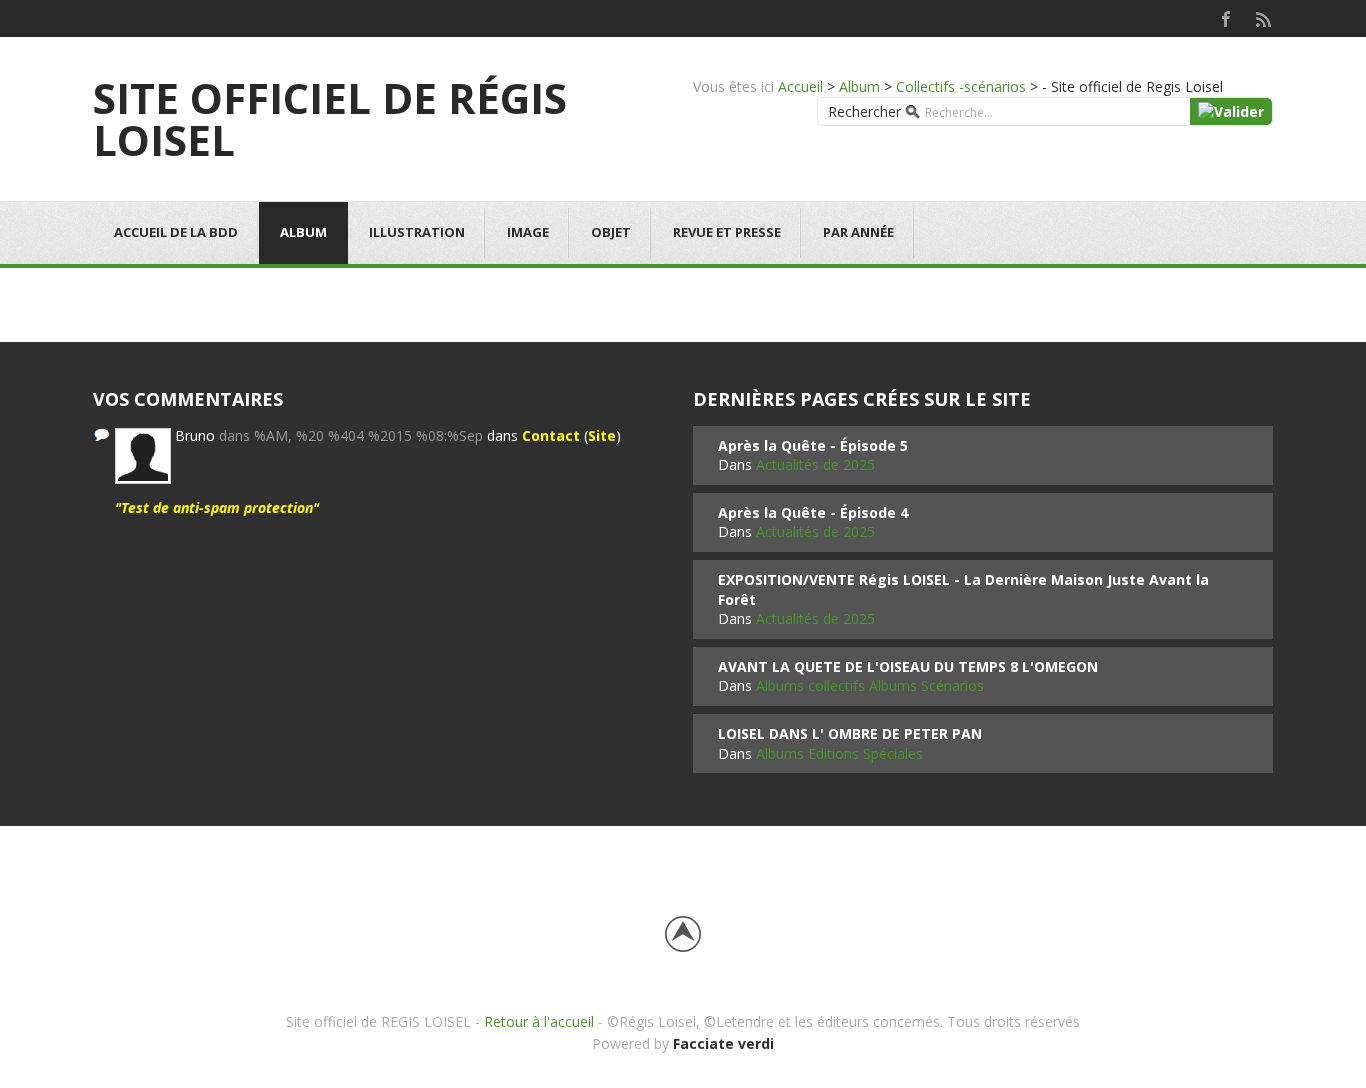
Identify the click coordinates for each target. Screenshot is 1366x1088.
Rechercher (864, 111)
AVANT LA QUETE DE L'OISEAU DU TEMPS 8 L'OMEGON (908, 666)
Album (859, 86)
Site (602, 435)
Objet (611, 232)
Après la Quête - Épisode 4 (813, 512)
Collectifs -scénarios (961, 86)
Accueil (800, 86)
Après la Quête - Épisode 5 (813, 445)
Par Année (858, 232)
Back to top (683, 934)
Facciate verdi (723, 1043)
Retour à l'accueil (539, 1021)
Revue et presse (727, 232)
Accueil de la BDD (176, 232)
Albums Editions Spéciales (839, 753)
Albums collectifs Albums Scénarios (870, 685)
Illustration (417, 232)
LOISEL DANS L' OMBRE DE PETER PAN (850, 733)
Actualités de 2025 (815, 464)
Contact (551, 435)
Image (528, 232)
